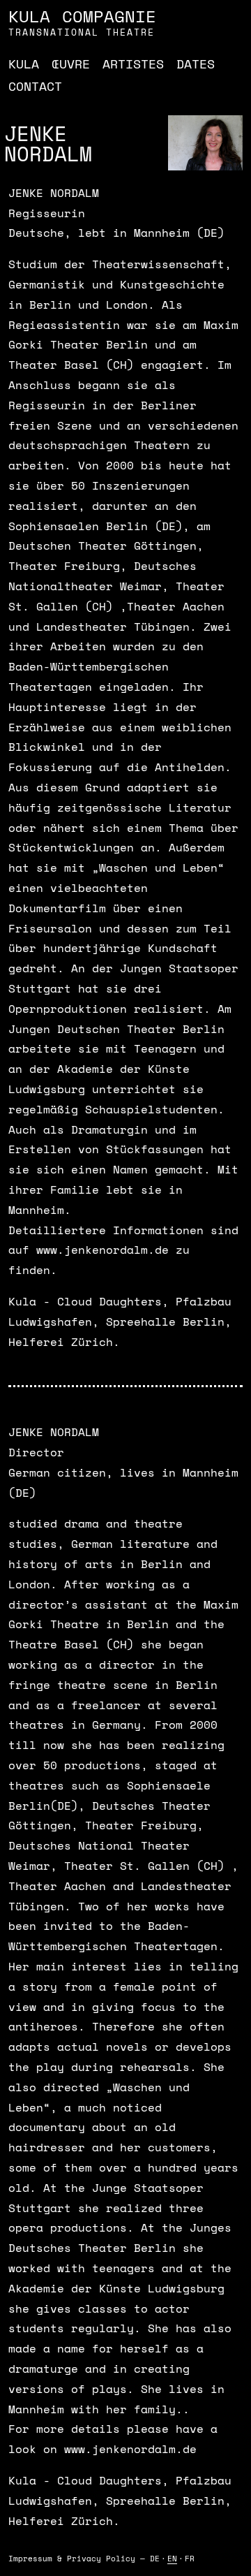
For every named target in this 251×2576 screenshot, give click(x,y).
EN (172, 2559)
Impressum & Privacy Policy (72, 2559)
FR (190, 2559)
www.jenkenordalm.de (102, 1250)
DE (155, 2559)
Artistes (133, 64)
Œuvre (71, 64)
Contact (35, 86)
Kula (24, 64)
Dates (196, 64)
